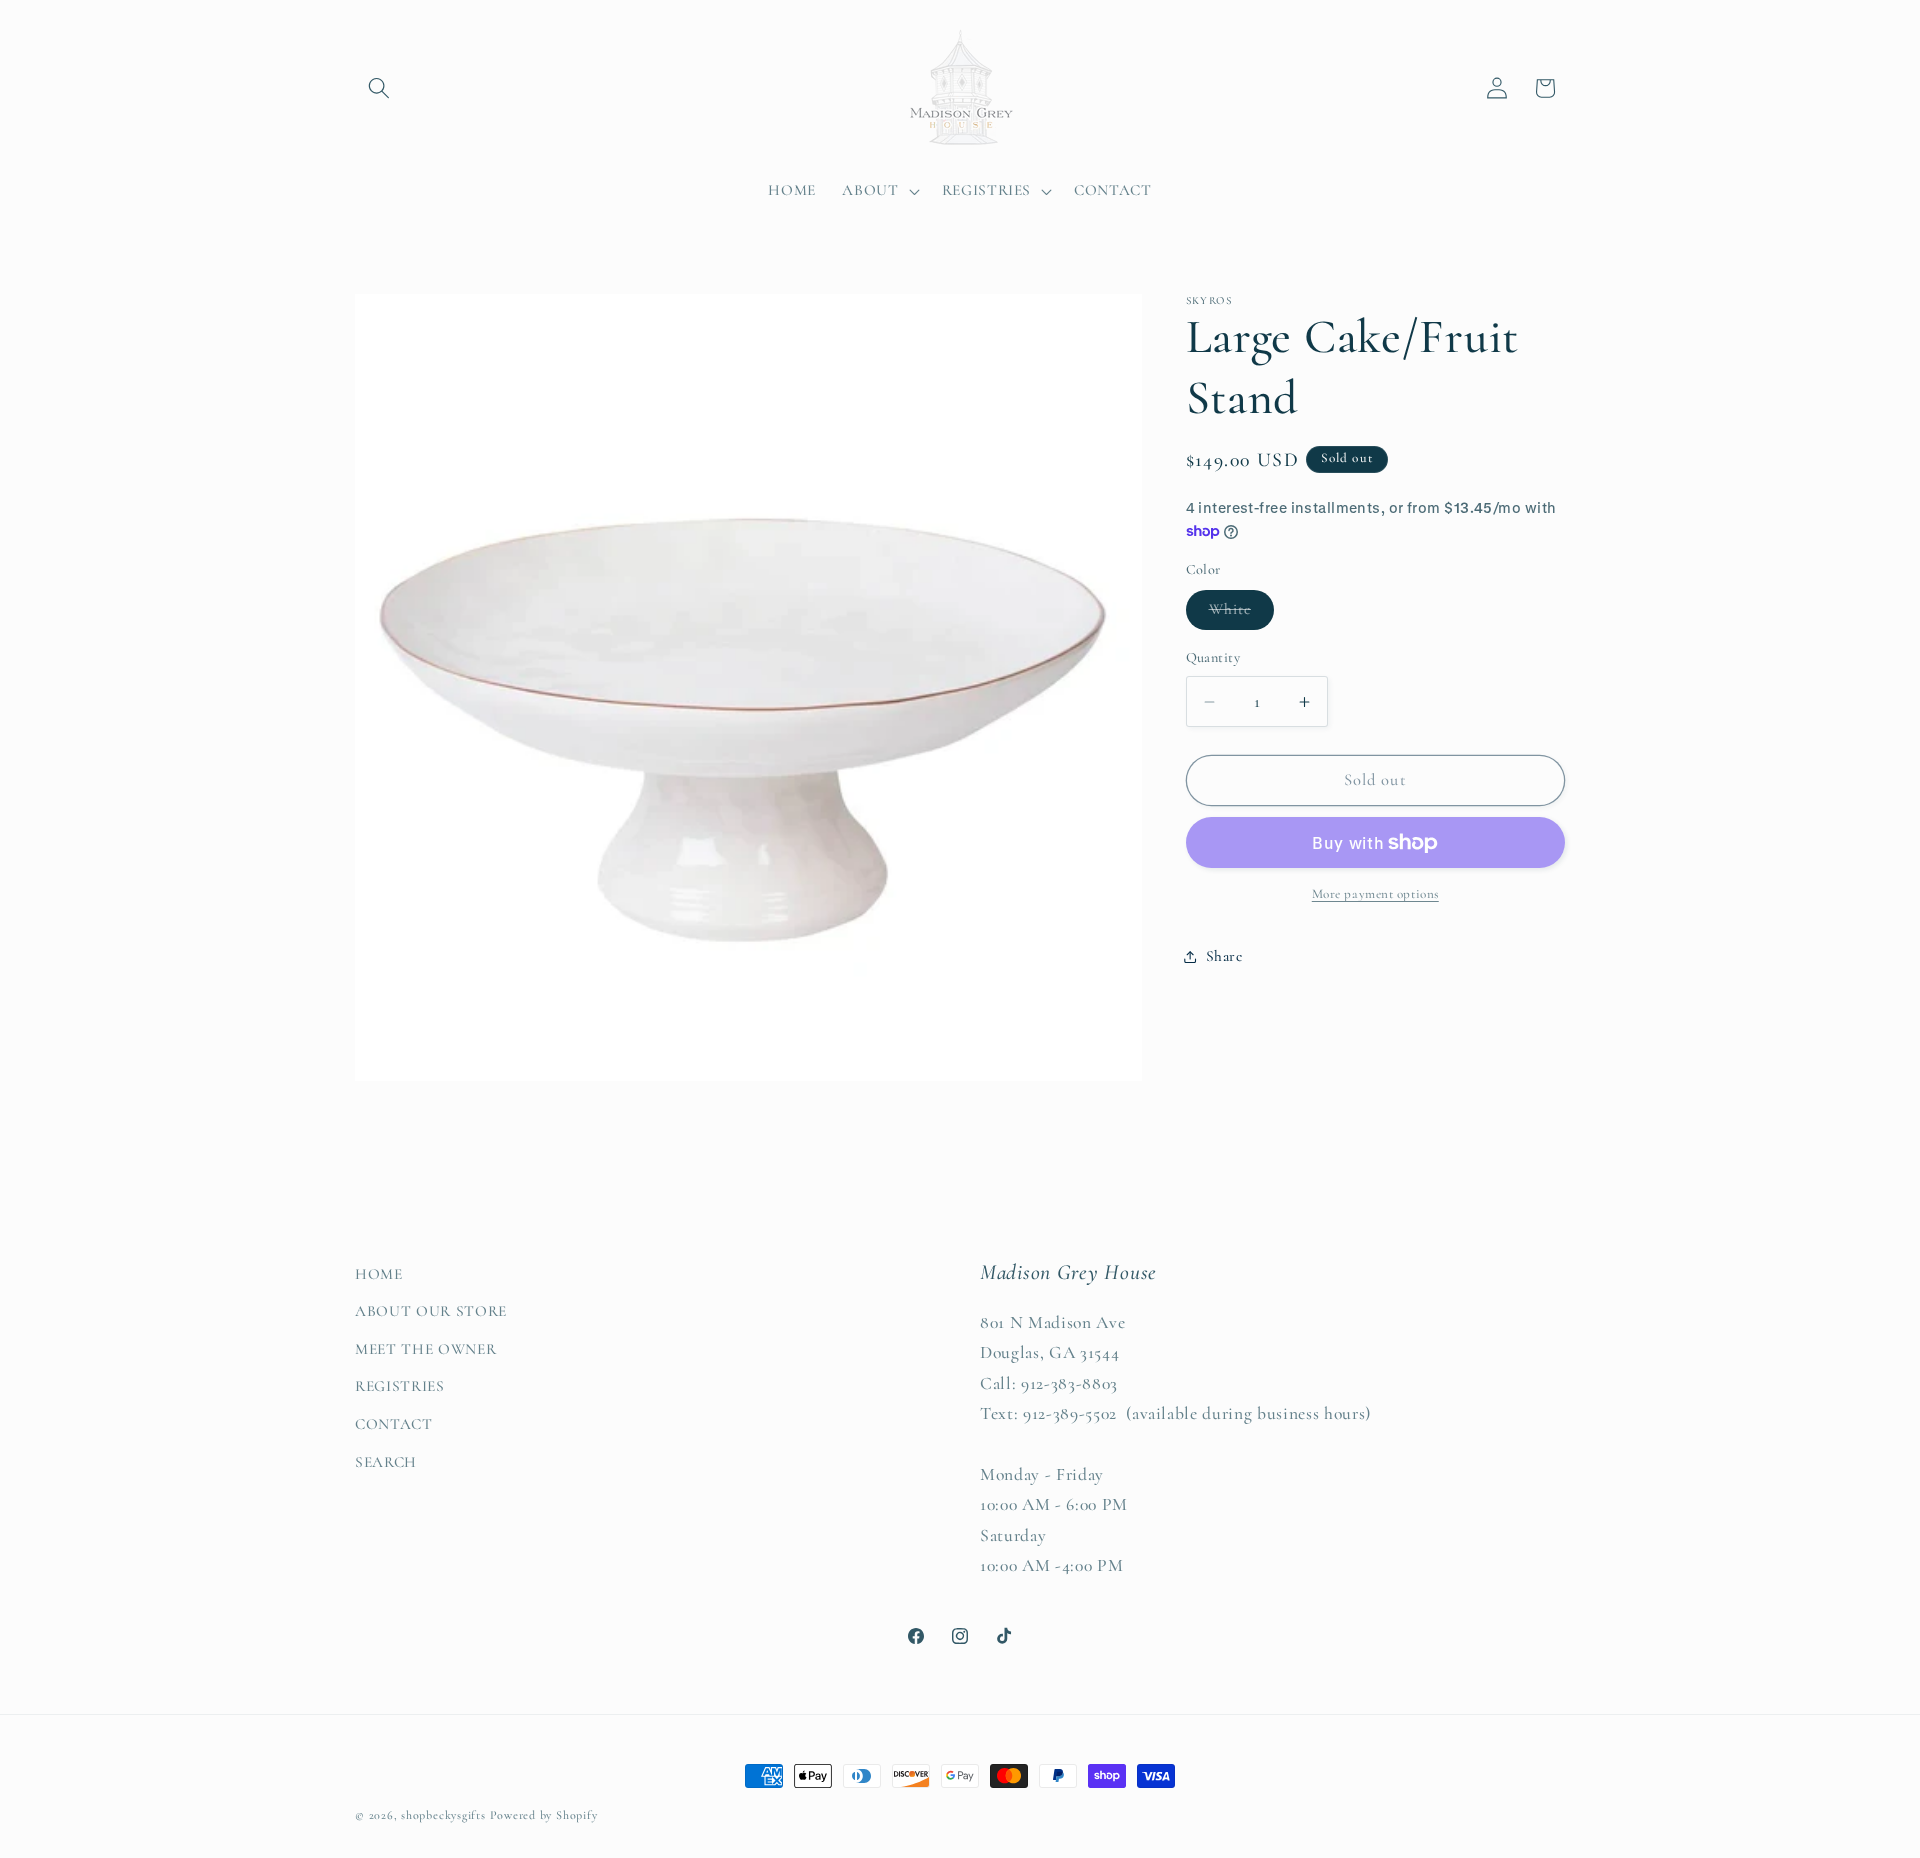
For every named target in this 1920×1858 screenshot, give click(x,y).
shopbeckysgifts (443, 1815)
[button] (379, 88)
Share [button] (1224, 956)
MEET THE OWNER (425, 1349)
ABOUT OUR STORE (431, 1311)
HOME (379, 1274)
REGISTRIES (400, 1386)
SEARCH (386, 1462)
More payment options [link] (1375, 894)
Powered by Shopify (544, 1815)
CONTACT (394, 1424)
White (1242, 614)
